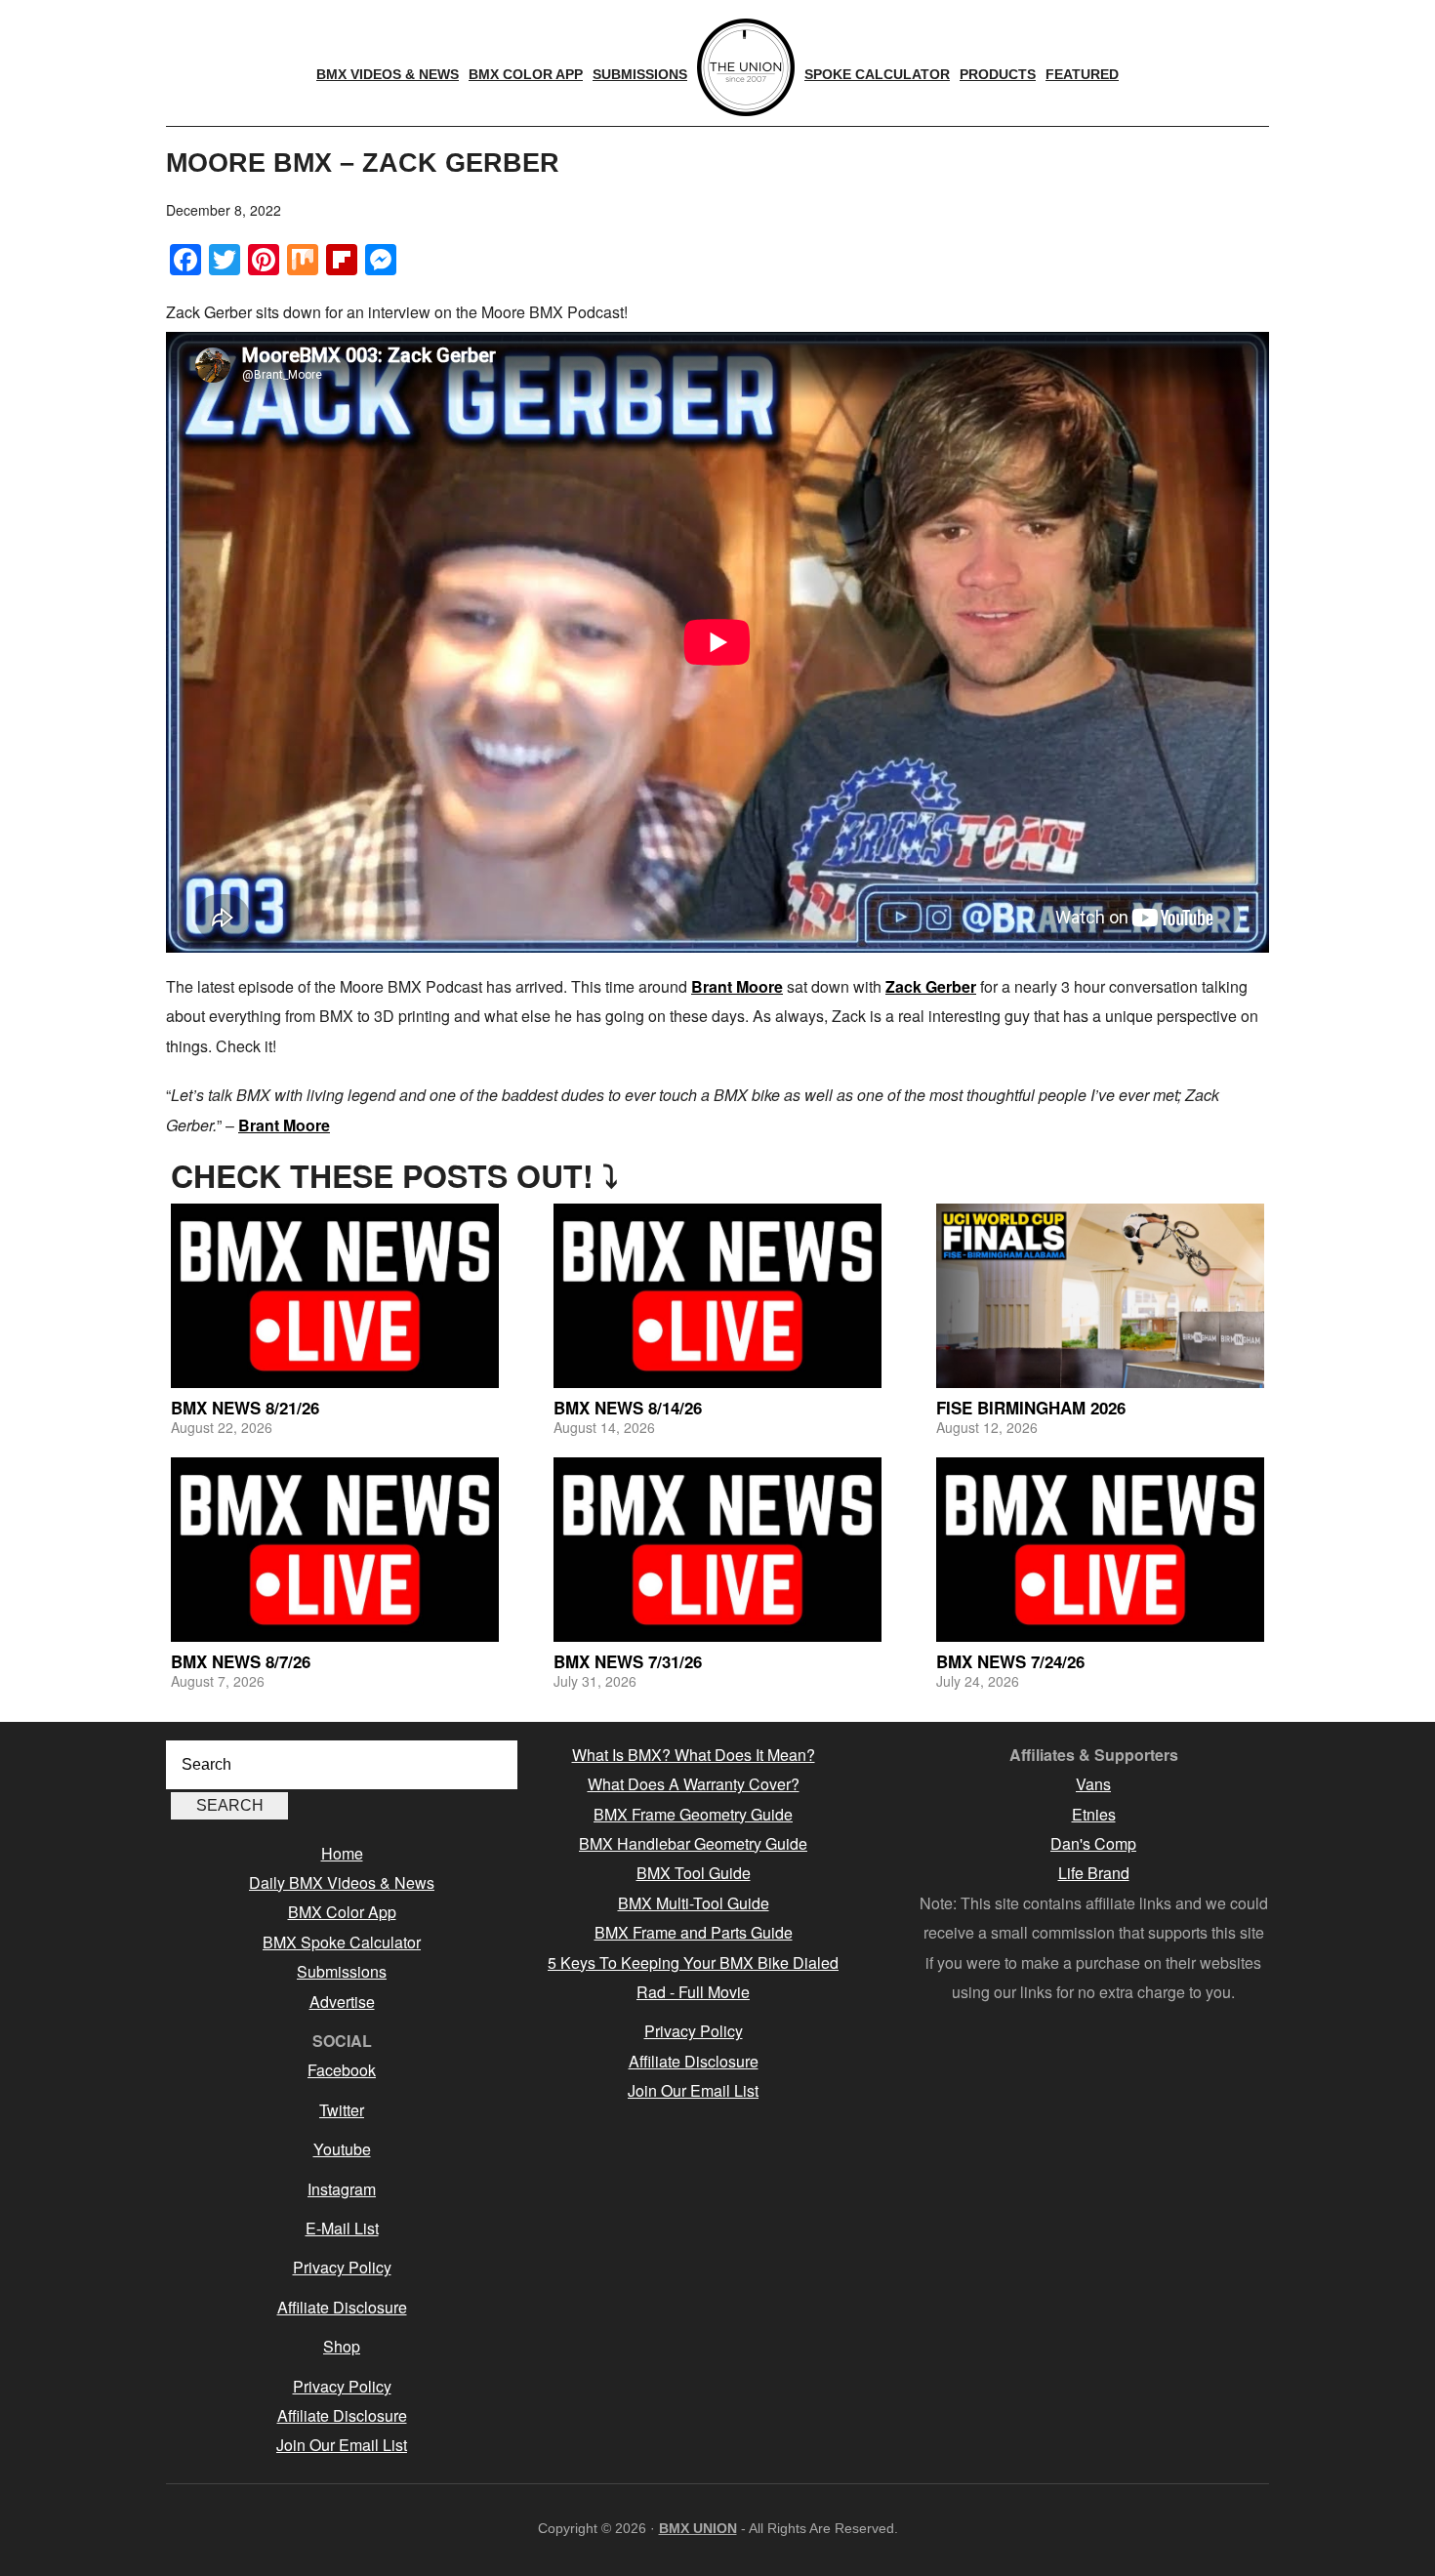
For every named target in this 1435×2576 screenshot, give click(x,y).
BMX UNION (698, 2528)
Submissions (342, 1971)
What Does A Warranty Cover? (694, 1784)
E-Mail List (342, 2228)
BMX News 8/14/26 (628, 1408)
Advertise (342, 2002)
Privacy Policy (342, 2267)
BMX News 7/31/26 (628, 1661)
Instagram (342, 2189)
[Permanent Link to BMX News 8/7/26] (335, 1550)
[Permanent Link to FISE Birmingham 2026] (1100, 1296)
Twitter (342, 2110)
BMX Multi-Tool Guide (694, 1903)
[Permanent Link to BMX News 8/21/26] (335, 1296)
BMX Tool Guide (694, 1873)
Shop (342, 2346)
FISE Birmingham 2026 (1031, 1408)
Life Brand (1094, 1873)
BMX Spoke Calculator (342, 1942)
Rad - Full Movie (693, 1992)
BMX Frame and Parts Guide (694, 1932)
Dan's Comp (1093, 1843)
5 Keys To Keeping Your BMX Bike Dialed (693, 1963)
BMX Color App (342, 1912)
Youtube (342, 2149)
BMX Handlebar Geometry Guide (693, 1843)
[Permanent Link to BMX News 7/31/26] (717, 1550)
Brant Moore (737, 986)
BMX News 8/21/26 (245, 1408)
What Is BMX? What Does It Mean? (694, 1755)
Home (342, 1853)
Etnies (1094, 1814)
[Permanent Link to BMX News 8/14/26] (717, 1296)
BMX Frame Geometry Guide (693, 1814)
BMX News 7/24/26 (1010, 1661)
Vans (1093, 1784)
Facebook (342, 2070)
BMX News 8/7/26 (241, 1661)
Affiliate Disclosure (342, 2307)
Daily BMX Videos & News (342, 1882)
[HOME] (746, 67)
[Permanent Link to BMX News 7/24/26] (1100, 1550)
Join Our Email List (342, 2445)
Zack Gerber (931, 986)
